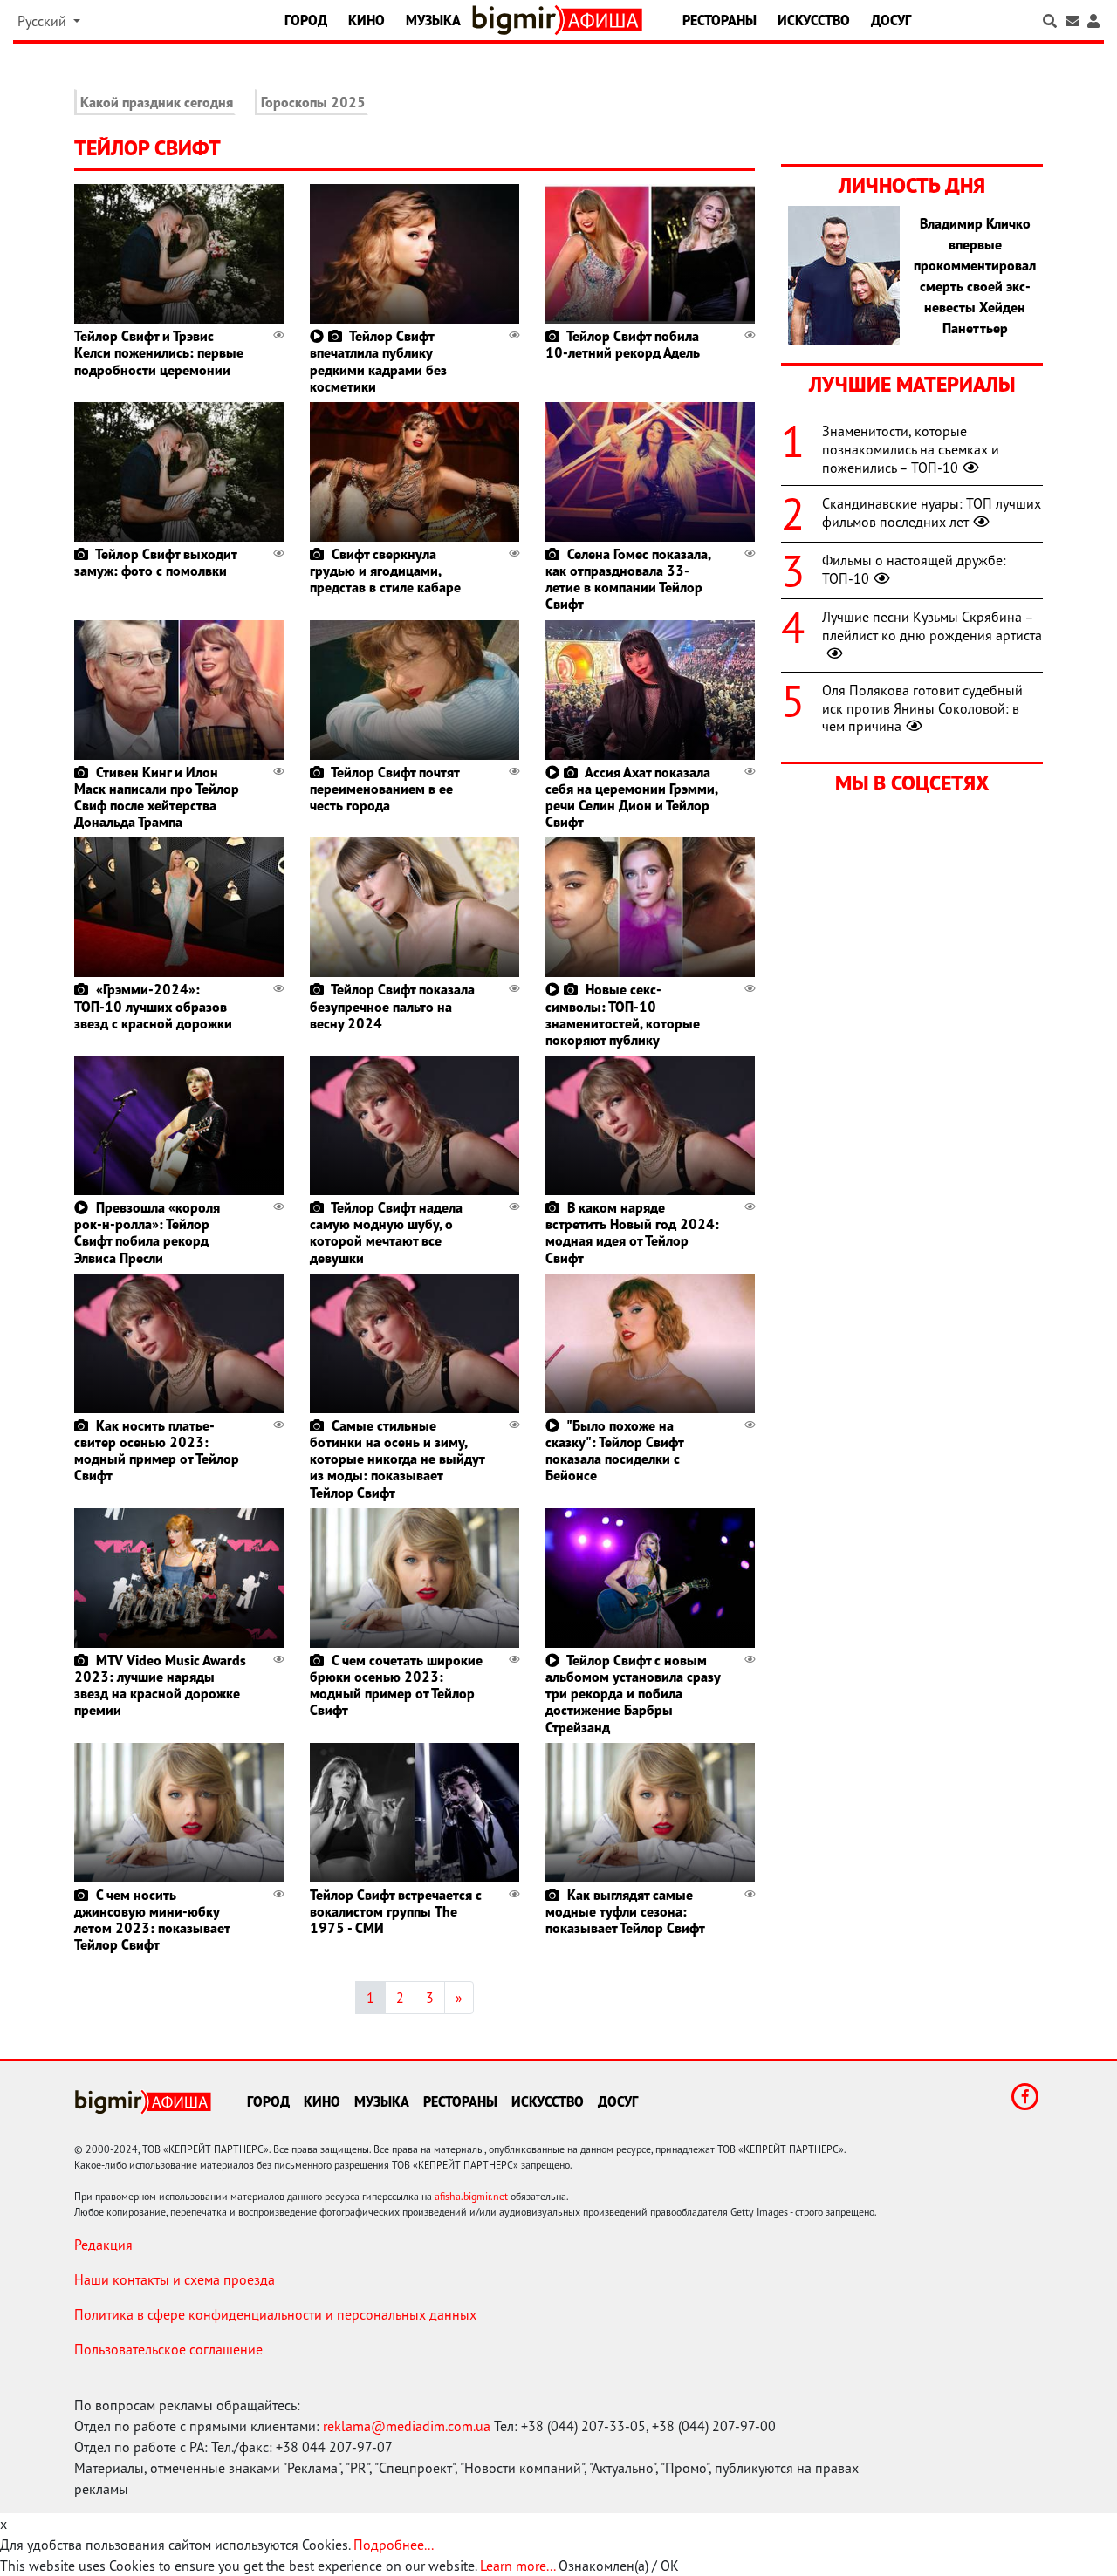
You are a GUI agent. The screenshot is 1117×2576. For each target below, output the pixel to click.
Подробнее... (394, 2545)
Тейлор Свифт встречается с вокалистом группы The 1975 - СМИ (396, 1911)
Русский (44, 21)
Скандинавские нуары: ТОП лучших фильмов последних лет (932, 512)
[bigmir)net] (517, 20)
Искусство (814, 20)
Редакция (103, 2245)
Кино (367, 20)
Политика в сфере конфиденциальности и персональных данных (275, 2314)
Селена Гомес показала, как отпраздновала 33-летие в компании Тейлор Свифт (628, 579)
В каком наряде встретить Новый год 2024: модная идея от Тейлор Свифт (632, 1233)
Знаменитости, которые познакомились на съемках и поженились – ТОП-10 (911, 449)
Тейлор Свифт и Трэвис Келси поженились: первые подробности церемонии (159, 352)
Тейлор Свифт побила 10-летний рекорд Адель (623, 344)
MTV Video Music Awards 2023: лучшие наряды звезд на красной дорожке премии (160, 1685)
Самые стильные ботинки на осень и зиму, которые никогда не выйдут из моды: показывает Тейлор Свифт (397, 1459)
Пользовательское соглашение (168, 2349)
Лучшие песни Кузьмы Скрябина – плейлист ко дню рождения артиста (932, 626)
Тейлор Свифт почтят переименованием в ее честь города (384, 789)
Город (306, 20)
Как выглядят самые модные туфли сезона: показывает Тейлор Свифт (625, 1911)
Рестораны (720, 20)
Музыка (433, 20)
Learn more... (517, 2566)
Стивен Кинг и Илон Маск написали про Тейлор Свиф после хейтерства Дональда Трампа (157, 797)
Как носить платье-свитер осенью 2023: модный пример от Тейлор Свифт (157, 1451)
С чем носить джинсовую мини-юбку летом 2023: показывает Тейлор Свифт (152, 1920)
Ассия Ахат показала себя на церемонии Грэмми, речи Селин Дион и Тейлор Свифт (631, 797)
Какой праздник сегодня (157, 102)
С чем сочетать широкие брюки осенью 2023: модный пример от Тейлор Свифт (396, 1685)
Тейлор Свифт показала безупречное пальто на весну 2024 (392, 1006)
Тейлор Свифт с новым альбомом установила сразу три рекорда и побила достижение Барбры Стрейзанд (633, 1694)
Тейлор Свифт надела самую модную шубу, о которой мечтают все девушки (386, 1233)
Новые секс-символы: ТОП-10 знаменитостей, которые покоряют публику (623, 1015)
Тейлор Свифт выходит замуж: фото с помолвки (155, 562)
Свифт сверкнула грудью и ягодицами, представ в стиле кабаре (385, 571)
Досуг (891, 20)
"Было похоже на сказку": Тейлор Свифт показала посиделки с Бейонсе (614, 1451)
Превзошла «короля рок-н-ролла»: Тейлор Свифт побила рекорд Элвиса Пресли (147, 1233)
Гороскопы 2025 (313, 102)
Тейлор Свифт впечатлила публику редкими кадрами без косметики (378, 361)
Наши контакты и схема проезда (175, 2279)
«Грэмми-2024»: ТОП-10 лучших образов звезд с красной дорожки (153, 1006)
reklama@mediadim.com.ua (407, 2426)
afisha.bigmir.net (471, 2196)
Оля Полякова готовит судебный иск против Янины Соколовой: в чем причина (922, 708)
